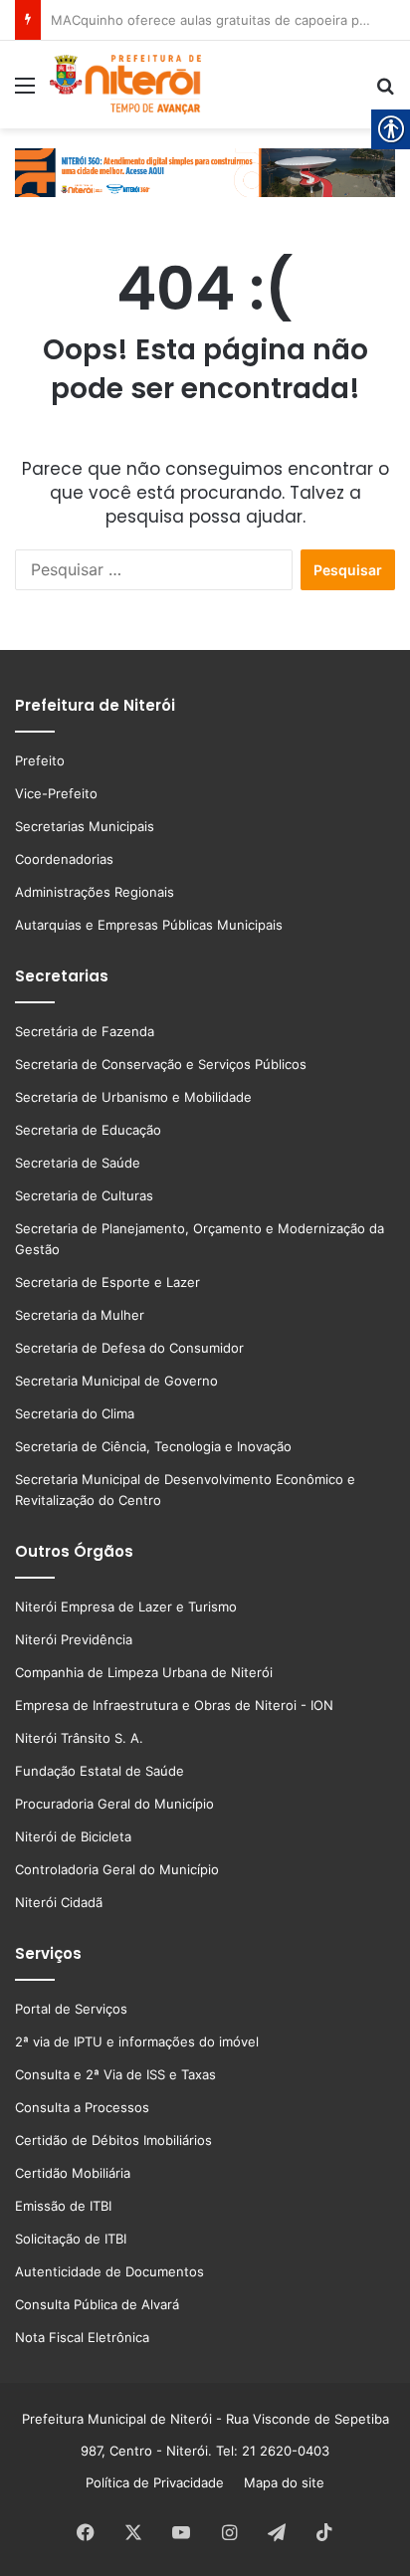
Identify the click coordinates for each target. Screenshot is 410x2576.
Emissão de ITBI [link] (63, 2206)
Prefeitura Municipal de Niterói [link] (117, 2419)
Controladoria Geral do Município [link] (117, 1869)
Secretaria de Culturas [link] (84, 1195)
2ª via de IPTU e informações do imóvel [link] (137, 2041)
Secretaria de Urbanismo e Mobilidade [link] (133, 1097)
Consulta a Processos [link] (82, 2107)
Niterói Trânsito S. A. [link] (79, 1738)
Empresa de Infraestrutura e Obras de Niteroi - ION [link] (174, 1705)
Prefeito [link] (40, 760)
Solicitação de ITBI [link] (71, 2239)
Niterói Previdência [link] (74, 1639)
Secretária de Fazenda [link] (85, 1031)
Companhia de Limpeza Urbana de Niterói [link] (144, 1672)
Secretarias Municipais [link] (85, 826)
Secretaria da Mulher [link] (80, 1315)
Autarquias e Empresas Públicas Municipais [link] (149, 925)
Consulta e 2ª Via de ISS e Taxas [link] (115, 2074)
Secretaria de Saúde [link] (78, 1163)
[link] (25, 92)
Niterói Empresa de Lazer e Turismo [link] (126, 1607)
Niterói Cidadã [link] (59, 1902)
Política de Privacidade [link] (161, 2482)
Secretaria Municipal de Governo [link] (116, 1381)
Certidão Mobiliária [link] (73, 2173)
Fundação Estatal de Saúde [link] (100, 1771)
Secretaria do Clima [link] (75, 1413)
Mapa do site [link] (280, 2482)
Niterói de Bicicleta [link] (73, 1836)
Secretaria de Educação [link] (88, 1130)
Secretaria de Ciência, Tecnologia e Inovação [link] (153, 1446)
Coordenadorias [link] (64, 859)
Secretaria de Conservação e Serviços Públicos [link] (161, 1064)
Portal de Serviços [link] (71, 2009)
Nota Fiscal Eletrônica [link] (82, 2337)
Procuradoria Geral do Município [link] (114, 1804)
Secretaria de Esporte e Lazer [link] (107, 1282)
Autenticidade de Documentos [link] (109, 2271)
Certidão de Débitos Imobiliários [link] (113, 2140)
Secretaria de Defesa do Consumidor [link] (129, 1348)
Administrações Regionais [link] (95, 892)
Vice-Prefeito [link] (56, 793)
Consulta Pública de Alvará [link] (97, 2304)
